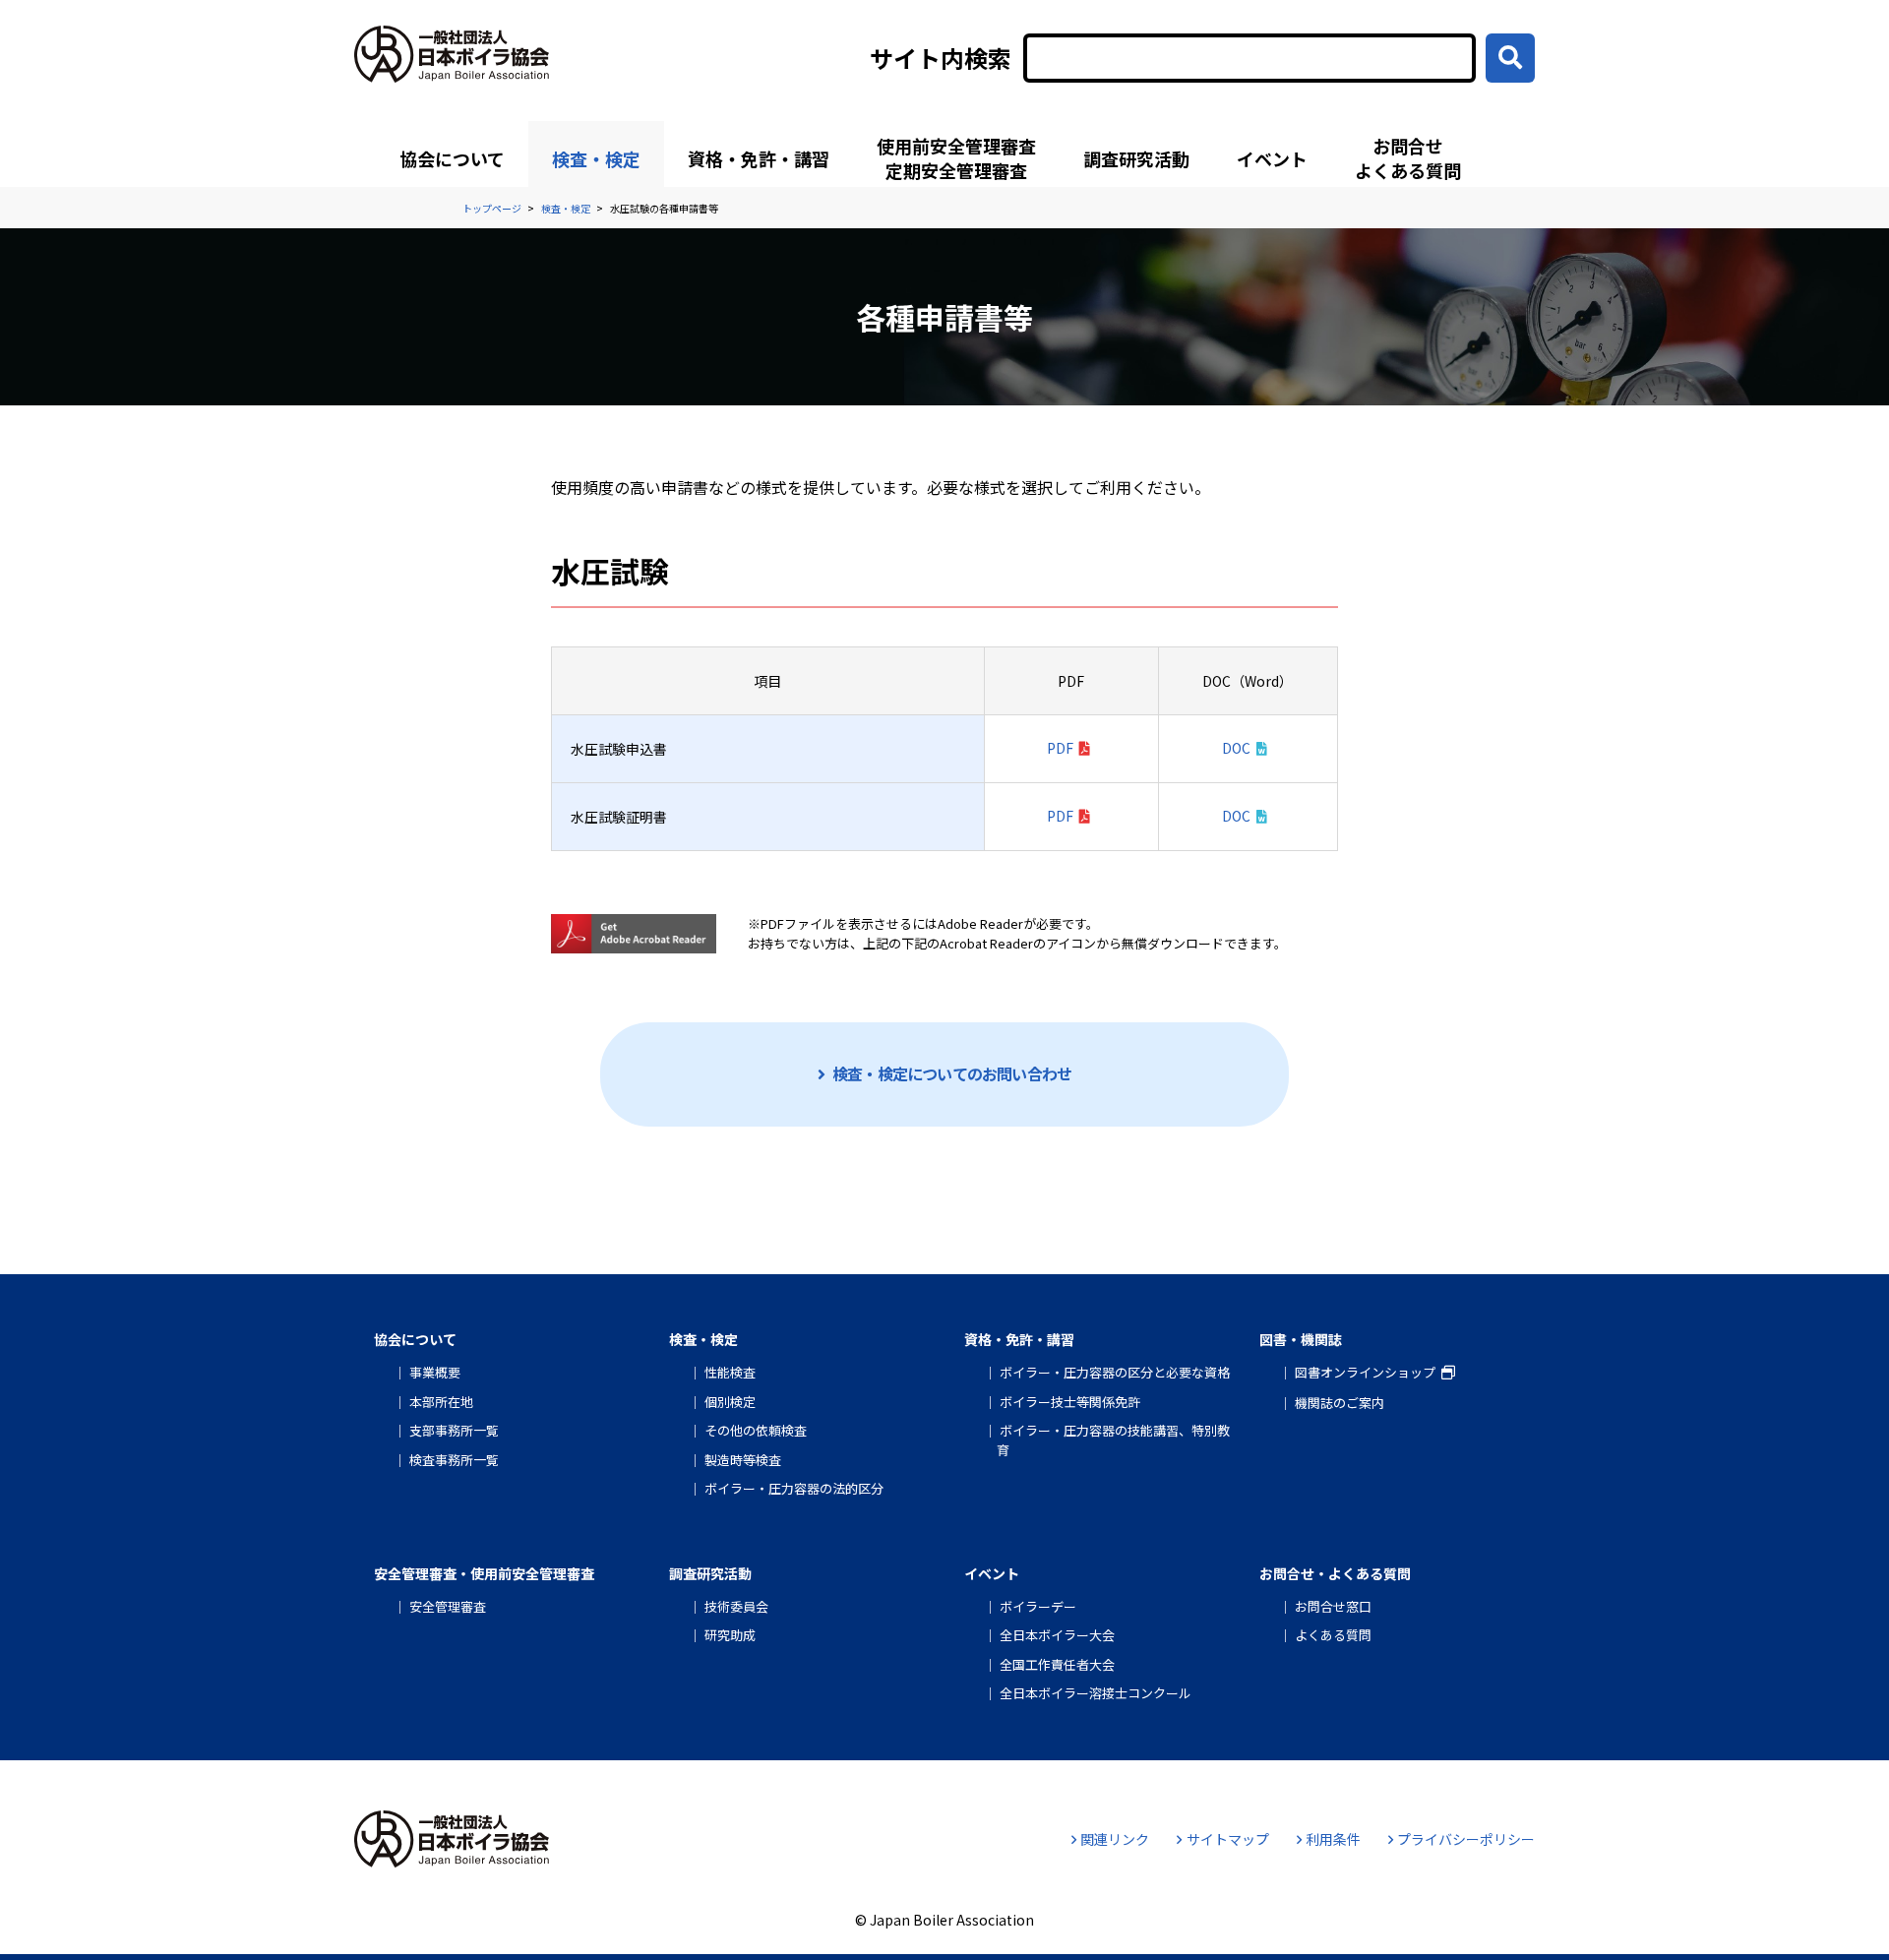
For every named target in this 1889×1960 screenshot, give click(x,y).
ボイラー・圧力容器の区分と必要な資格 (1115, 1372)
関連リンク (1115, 1839)
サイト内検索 (941, 58)
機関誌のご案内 (1340, 1403)
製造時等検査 (743, 1460)
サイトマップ (1227, 1839)
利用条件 (1333, 1839)
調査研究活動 (1136, 158)
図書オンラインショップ (1365, 1372)
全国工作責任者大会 (1057, 1664)
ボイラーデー (1038, 1606)
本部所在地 (441, 1402)
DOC (1236, 748)
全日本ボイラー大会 (1057, 1635)
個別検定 (730, 1402)
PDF (1060, 748)
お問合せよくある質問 (1408, 158)
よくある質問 (1333, 1635)
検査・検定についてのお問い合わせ (952, 1073)
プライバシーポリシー (1466, 1839)
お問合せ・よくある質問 (1335, 1573)
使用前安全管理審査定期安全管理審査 (956, 158)
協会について (452, 158)
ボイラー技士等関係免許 (1070, 1402)
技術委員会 (736, 1606)
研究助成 (730, 1635)
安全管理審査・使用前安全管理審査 (484, 1573)
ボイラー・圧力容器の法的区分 (794, 1488)
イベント (1272, 158)
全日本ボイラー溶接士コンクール (1096, 1693)
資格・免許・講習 (759, 158)
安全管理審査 (448, 1606)
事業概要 (435, 1372)
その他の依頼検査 (756, 1430)
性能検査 (730, 1372)
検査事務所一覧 (454, 1460)
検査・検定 (596, 158)
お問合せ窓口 (1333, 1606)
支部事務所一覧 (454, 1430)
